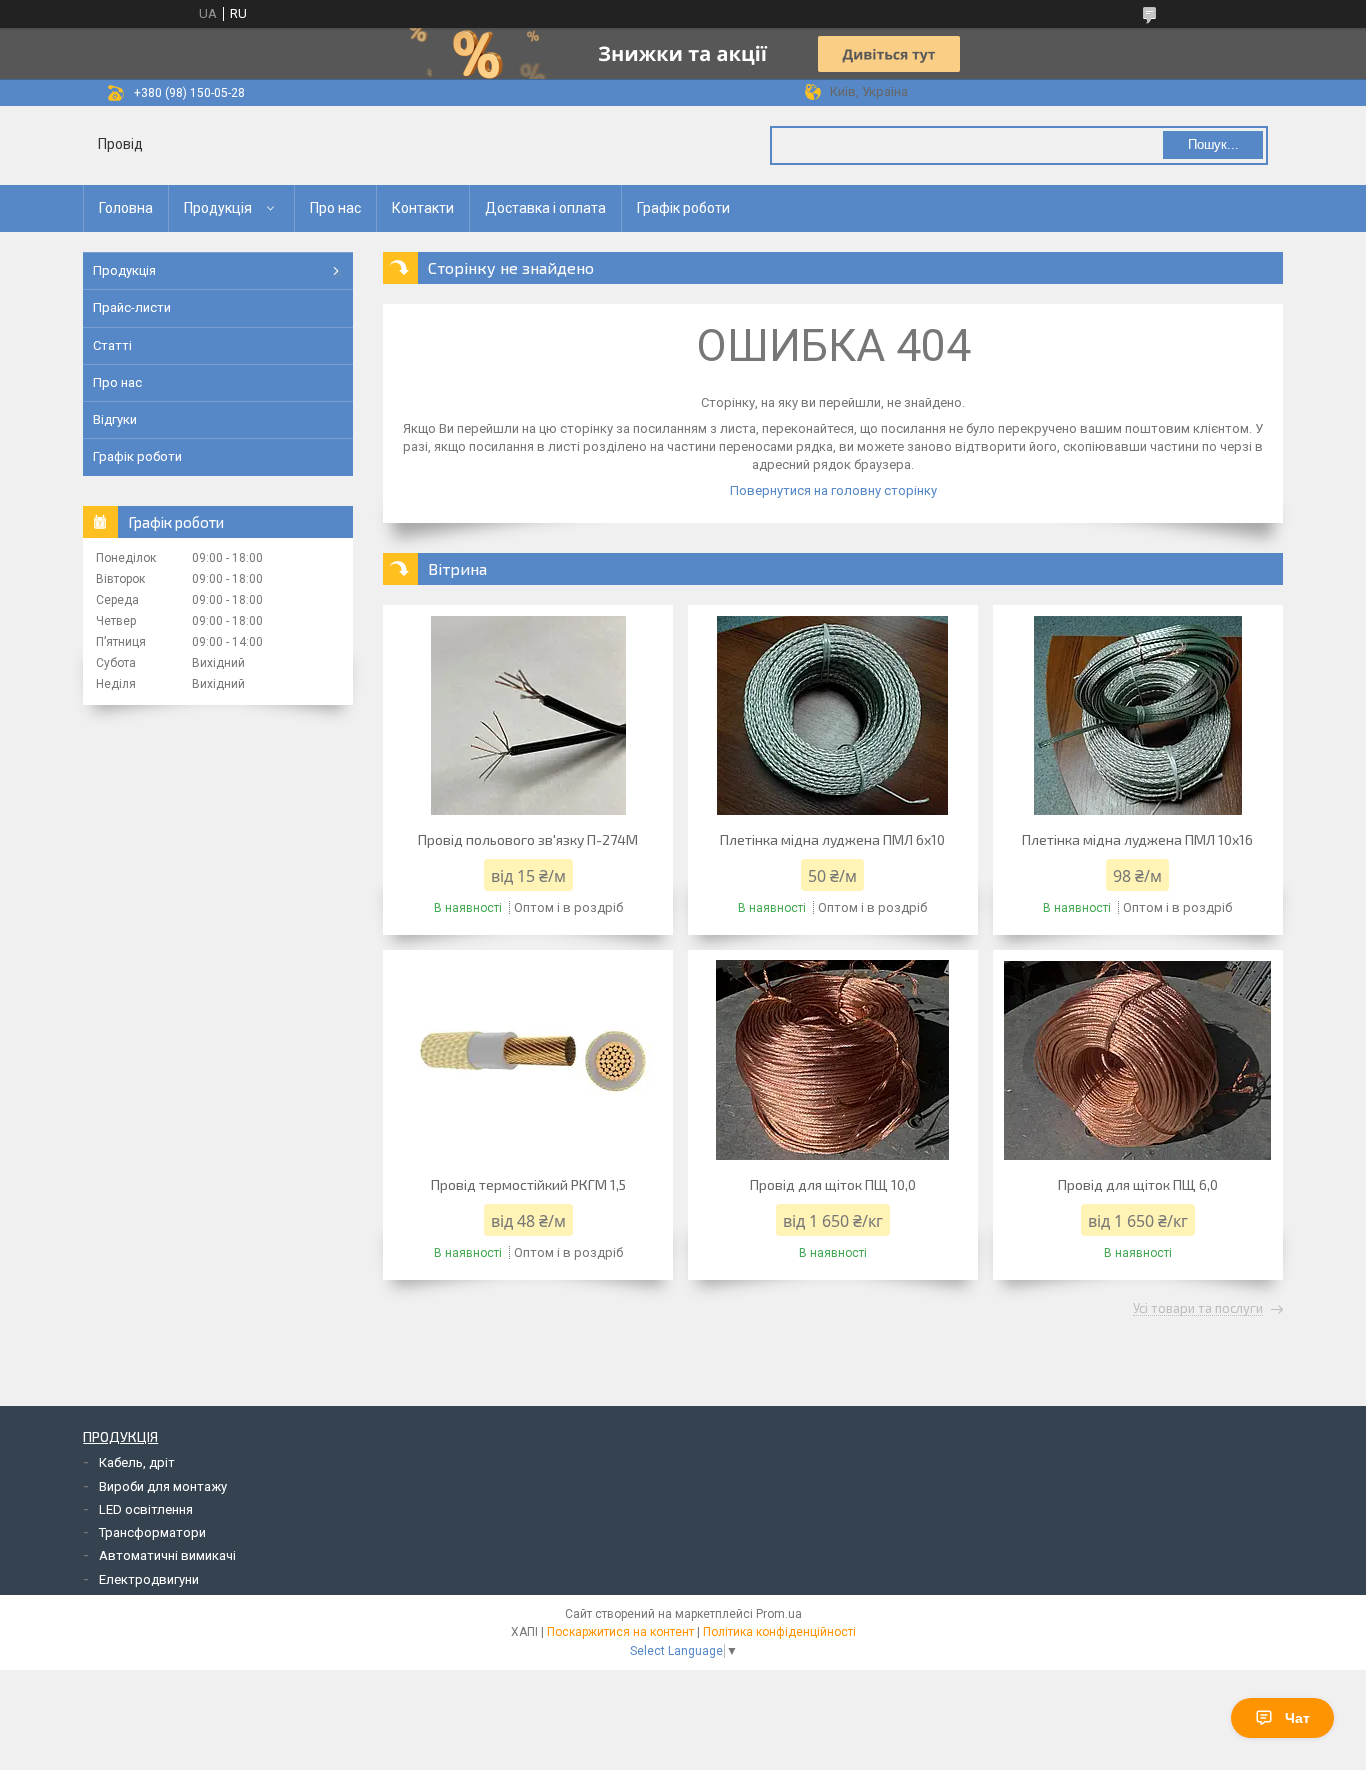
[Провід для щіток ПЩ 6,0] (1138, 1060)
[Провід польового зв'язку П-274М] (528, 715)
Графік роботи (683, 208)
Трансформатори (152, 1532)
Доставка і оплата (545, 208)
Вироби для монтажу (163, 1486)
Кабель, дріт (137, 1462)
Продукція (218, 208)
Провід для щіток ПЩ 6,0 (1138, 1184)
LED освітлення (146, 1509)
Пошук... (1213, 144)
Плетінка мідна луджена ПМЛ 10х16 (1137, 839)
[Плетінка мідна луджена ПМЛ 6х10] (833, 715)
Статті (112, 345)
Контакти (423, 208)
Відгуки (115, 419)
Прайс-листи (132, 307)
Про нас (335, 208)
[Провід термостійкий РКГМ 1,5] (528, 1060)
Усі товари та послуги (1198, 1309)
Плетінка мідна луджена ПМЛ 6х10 (832, 839)
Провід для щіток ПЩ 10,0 (833, 1184)
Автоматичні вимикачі (167, 1555)
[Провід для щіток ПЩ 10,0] (833, 1060)
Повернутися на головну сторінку (833, 490)
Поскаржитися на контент (620, 1632)
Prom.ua (779, 1614)
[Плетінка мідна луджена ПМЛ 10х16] (1138, 715)
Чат (1297, 1718)
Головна (126, 208)
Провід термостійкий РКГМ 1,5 (528, 1184)
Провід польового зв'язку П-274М (528, 839)
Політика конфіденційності (779, 1632)
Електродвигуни (149, 1579)
